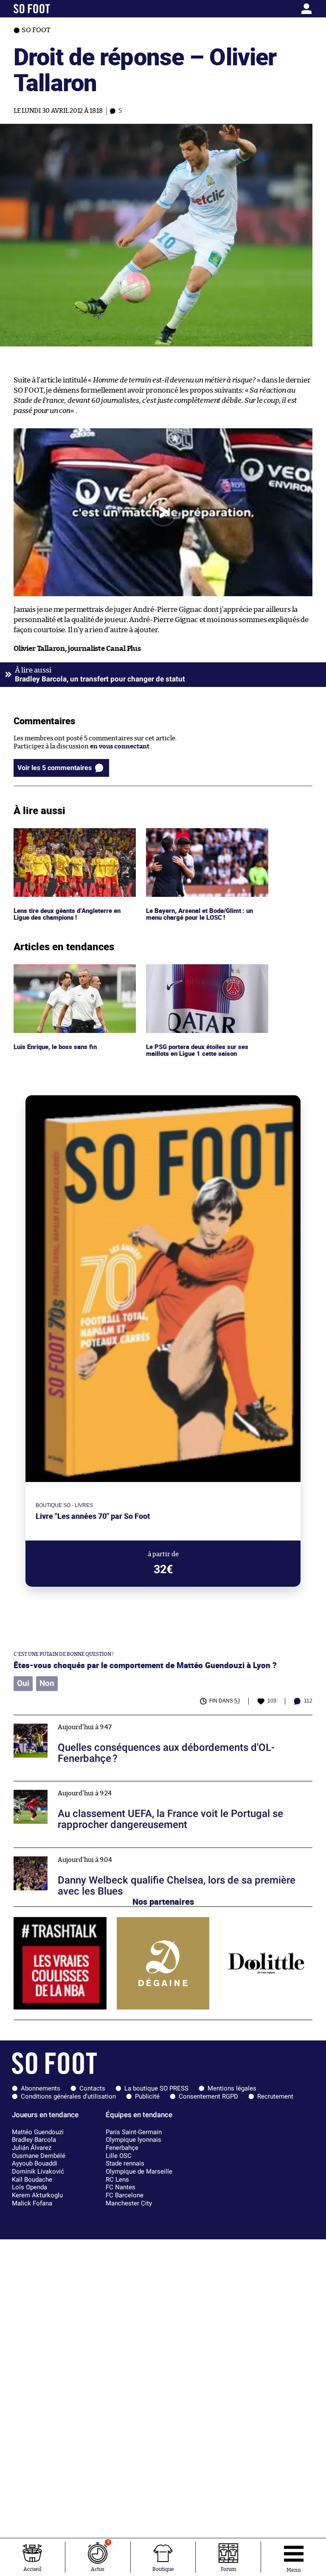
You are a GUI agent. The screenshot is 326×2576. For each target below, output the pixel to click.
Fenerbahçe (122, 2148)
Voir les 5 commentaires (55, 768)
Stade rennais (125, 2163)
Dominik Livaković (38, 2171)
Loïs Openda (30, 2187)
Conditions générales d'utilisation (68, 2096)
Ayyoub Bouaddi (35, 2163)
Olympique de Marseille (139, 2171)
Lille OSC (119, 2156)
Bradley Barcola (34, 2140)
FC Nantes (121, 2187)
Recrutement (275, 2096)
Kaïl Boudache (32, 2180)
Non (47, 1683)
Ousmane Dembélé (39, 2156)
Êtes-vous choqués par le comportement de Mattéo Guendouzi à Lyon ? (145, 1665)
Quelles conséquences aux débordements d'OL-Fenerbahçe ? (103, 1719)
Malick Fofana (32, 2203)
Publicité (147, 2096)
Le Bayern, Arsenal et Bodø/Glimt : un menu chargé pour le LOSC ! (202, 836)
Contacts (92, 2088)
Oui (23, 1683)
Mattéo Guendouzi (38, 2132)
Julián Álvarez (32, 2148)
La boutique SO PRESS (156, 2088)
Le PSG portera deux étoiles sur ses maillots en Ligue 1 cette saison (198, 972)
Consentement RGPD (208, 2096)
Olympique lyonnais (133, 2140)
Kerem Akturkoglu (37, 2195)
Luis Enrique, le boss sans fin (56, 968)
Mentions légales (232, 2088)
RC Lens (117, 2180)
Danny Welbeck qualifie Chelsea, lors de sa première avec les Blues (112, 1852)
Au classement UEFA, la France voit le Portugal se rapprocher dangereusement (130, 1785)
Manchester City (129, 2203)
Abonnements (41, 2088)
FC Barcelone (125, 2195)
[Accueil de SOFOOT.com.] (53, 9)
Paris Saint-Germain (134, 2132)
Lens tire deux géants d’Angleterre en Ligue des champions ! (69, 836)
